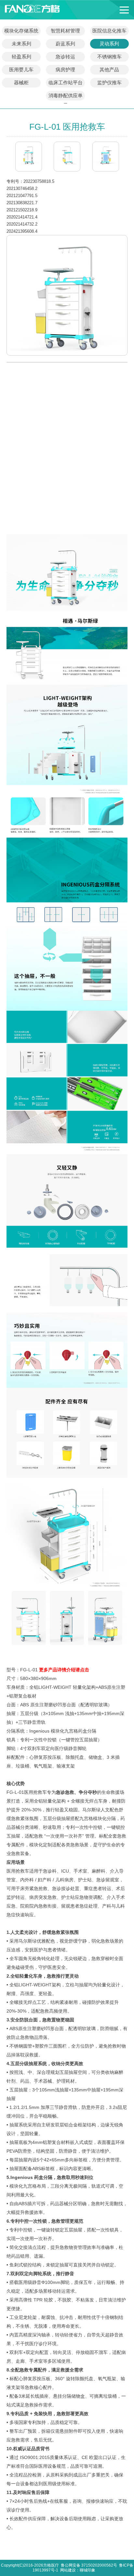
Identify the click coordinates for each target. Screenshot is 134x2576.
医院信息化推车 (109, 31)
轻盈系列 (21, 57)
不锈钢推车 (109, 57)
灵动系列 (109, 44)
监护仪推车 (109, 82)
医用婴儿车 (21, 70)
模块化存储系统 (21, 31)
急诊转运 (65, 57)
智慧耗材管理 (65, 31)
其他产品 (109, 70)
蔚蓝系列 (65, 44)
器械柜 (21, 82)
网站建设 (68, 2570)
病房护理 (65, 70)
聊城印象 (87, 2570)
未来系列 (21, 44)
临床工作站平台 (66, 82)
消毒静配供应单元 (66, 97)
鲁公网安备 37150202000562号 (89, 2565)
